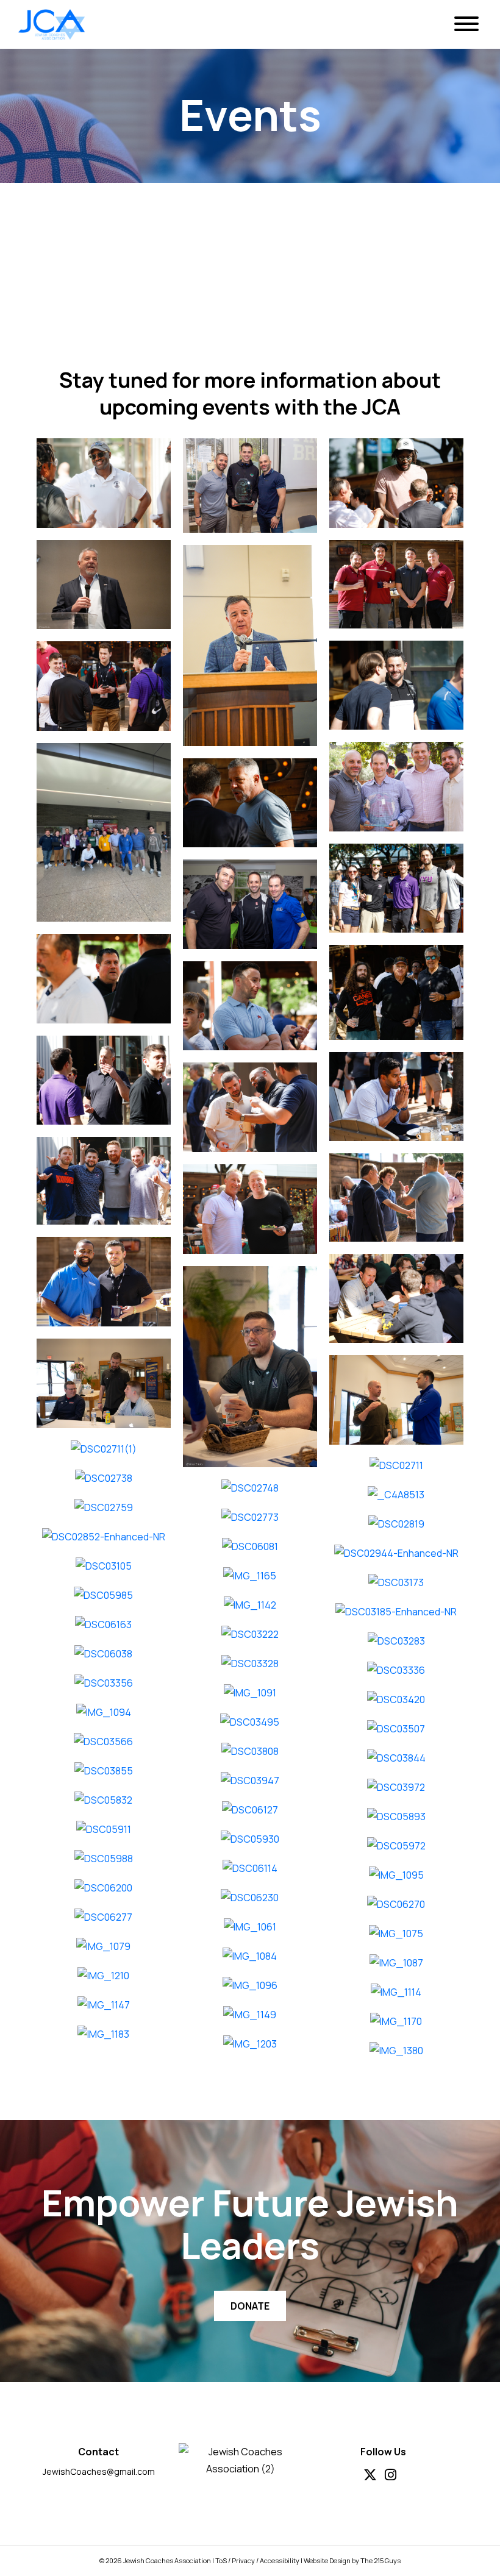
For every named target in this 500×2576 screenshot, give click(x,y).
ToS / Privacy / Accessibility (257, 2560)
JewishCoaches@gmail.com (99, 2471)
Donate (250, 2306)
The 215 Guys (380, 2560)
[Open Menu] (466, 24)
